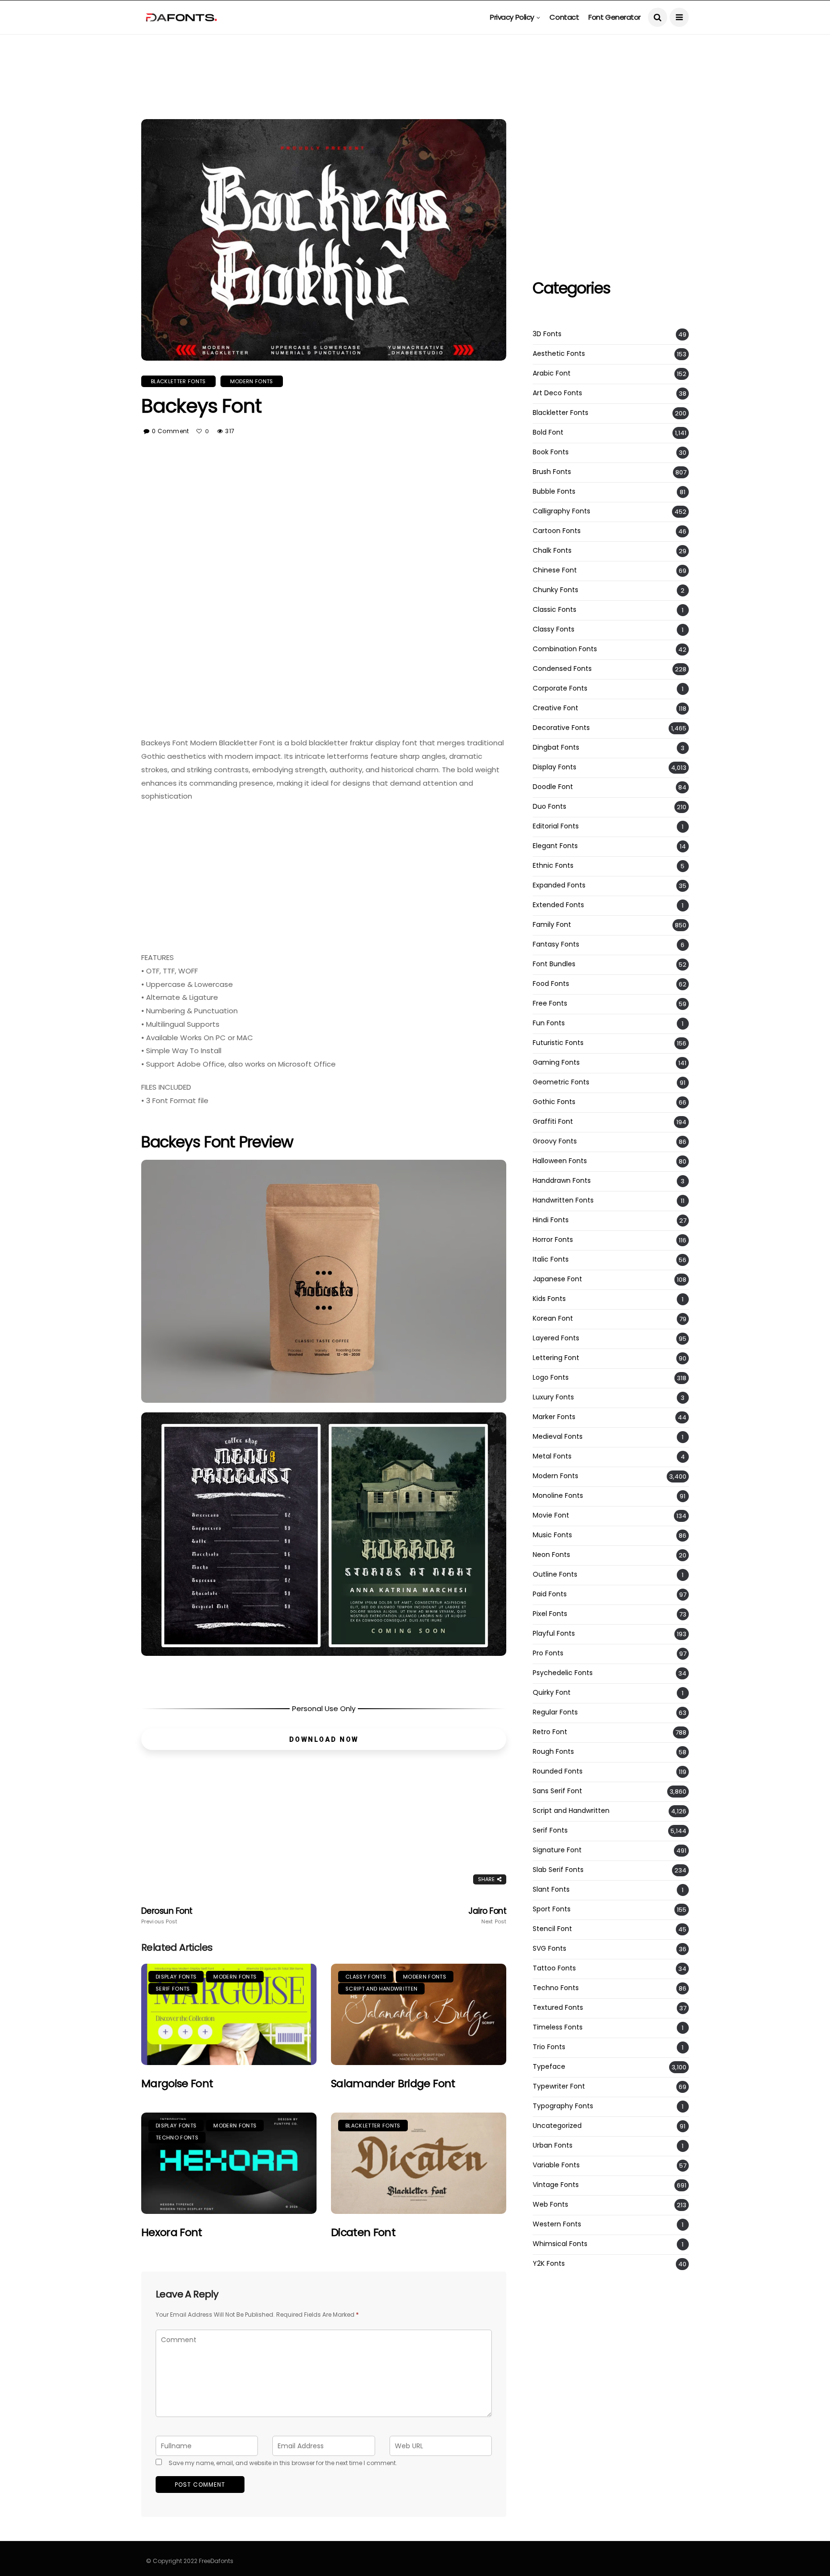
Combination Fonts (565, 649)
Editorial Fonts (556, 826)
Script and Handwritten (381, 1989)
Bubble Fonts (554, 492)
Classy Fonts (366, 1977)
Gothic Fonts (554, 1102)
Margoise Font (177, 2084)
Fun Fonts (549, 1023)
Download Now (324, 1739)
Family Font (552, 925)
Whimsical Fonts (560, 2244)
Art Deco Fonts (557, 393)
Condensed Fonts (562, 669)
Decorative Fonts (561, 728)
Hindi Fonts (551, 1220)
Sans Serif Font (557, 1791)
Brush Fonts (552, 472)
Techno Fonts (177, 2138)
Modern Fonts (252, 381)
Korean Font (553, 1318)
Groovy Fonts (555, 1141)
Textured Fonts (558, 2008)
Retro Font (550, 1732)
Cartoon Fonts (557, 531)
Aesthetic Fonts (559, 354)
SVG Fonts (549, 1949)
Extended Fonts (558, 905)
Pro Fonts (548, 1653)
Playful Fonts (554, 1634)
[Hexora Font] (229, 2163)
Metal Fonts (552, 1456)
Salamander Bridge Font (393, 2084)
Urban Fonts (553, 2145)
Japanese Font (557, 1279)
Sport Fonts (552, 1909)
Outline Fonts (555, 1574)
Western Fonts (557, 2224)
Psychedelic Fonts (563, 1673)
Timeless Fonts (558, 2027)
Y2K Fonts (549, 2264)
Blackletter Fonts (178, 381)
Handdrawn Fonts (562, 1181)
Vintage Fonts (556, 2185)
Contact (564, 17)
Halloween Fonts (560, 1161)
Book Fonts (551, 452)
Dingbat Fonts (556, 747)
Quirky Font (552, 1693)
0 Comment (170, 431)
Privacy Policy (512, 17)
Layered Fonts (556, 1338)
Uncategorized (557, 2126)
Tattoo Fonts (554, 1968)
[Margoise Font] (229, 2014)
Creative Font (555, 708)
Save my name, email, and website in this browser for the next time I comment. (283, 2463)
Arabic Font (552, 373)
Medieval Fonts (558, 1437)
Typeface (549, 2067)
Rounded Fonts (558, 1771)
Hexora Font (172, 2232)
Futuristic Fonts (558, 1043)
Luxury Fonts (553, 1397)
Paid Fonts (550, 1594)
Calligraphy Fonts (561, 511)
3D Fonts (547, 334)
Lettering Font (556, 1358)
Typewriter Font (559, 2086)
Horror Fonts (553, 1240)
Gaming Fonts (556, 1063)
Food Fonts (551, 984)
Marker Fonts (554, 1417)
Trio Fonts (549, 2047)
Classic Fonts (555, 610)
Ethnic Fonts (553, 866)
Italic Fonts (551, 1259)
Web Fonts (550, 2205)
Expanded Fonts (559, 885)
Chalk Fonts (552, 551)
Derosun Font (167, 1916)
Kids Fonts (549, 1299)
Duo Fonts (549, 807)
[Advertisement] (415, 56)
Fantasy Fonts (556, 944)
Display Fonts (176, 1977)
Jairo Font (487, 1916)
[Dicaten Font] (419, 2163)
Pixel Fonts (550, 1614)
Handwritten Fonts (563, 1200)
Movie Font (551, 1515)
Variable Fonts (556, 2165)
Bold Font (548, 432)
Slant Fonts (551, 1889)
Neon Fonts (551, 1555)
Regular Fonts (555, 1712)
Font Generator (615, 17)
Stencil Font (552, 1929)
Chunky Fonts (555, 590)
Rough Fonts (553, 1752)
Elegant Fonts (555, 846)
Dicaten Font (363, 2232)
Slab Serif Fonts (558, 1870)
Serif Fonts (173, 1989)
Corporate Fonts (560, 688)
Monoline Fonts (558, 1496)
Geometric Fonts (561, 1082)
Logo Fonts (551, 1378)
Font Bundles (554, 964)
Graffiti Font (553, 1122)
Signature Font (557, 1850)
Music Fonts (552, 1535)
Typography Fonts (563, 2106)
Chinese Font (555, 570)
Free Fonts (550, 1003)
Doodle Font (553, 787)
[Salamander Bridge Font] (419, 2014)
